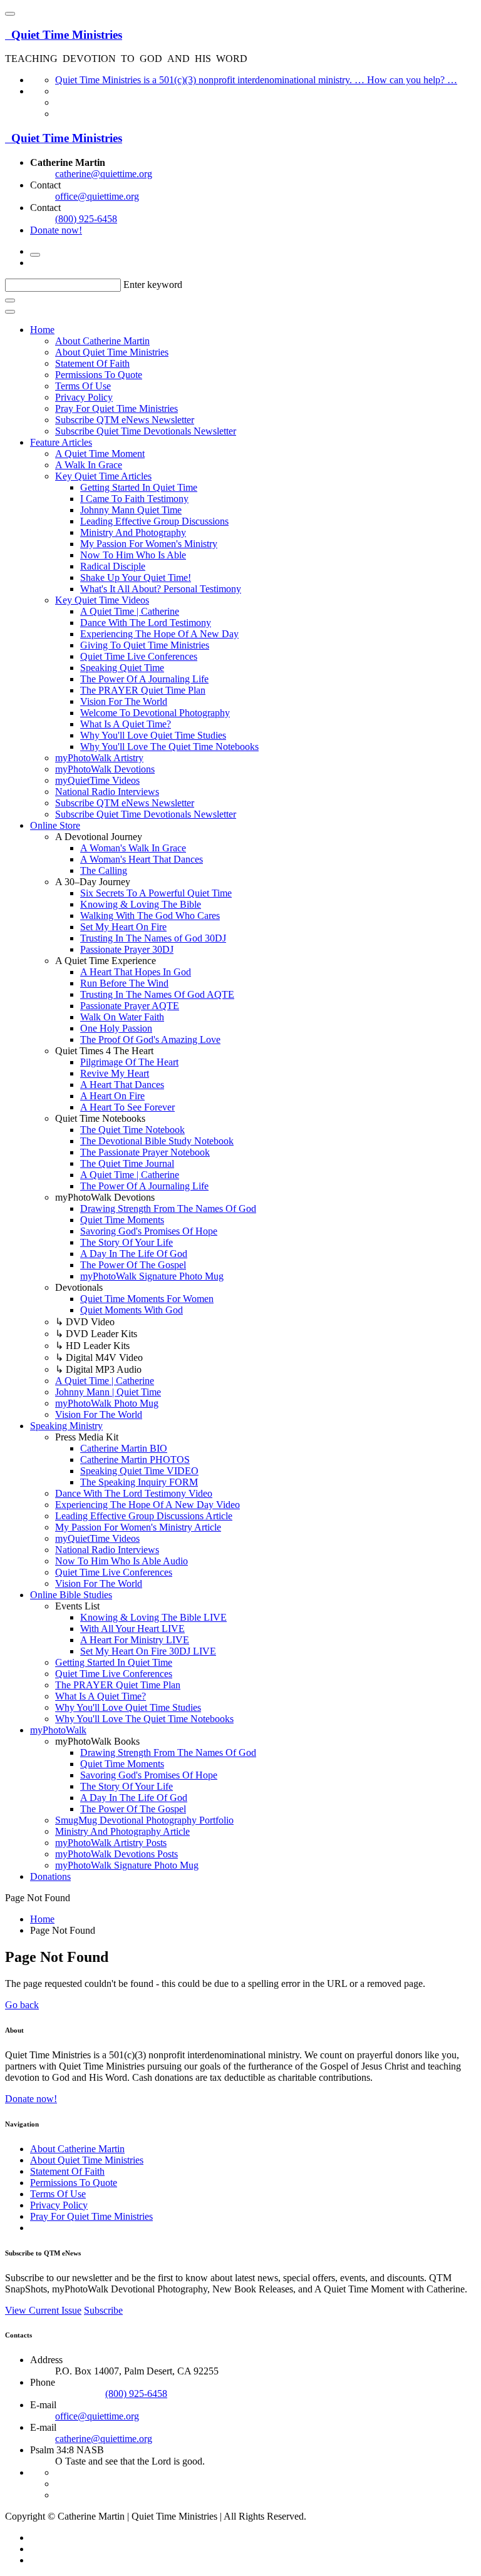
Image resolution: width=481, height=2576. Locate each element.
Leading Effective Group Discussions (154, 521)
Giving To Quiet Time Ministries (145, 645)
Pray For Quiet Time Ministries (116, 408)
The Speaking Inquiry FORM (139, 1482)
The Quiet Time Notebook (132, 1130)
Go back (22, 2005)
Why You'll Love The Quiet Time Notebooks (169, 747)
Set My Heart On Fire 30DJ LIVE (148, 1651)
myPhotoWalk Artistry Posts (111, 1843)
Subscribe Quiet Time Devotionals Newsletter (146, 431)
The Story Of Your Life (127, 1242)
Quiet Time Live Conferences (139, 656)
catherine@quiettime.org (104, 174)
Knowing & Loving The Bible (141, 904)
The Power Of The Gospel (133, 1265)
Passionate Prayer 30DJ (127, 949)
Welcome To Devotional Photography (155, 713)
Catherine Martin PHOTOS (135, 1460)
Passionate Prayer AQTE (130, 1006)
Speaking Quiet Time (122, 668)
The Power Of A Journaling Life (144, 679)
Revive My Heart (115, 1073)
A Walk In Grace (89, 465)
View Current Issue (43, 2310)
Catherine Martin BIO (124, 1448)
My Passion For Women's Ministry (149, 544)
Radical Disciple (113, 566)
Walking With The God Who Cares (150, 916)
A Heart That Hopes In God (136, 972)
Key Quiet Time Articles (103, 476)
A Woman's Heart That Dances (142, 859)
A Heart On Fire (112, 1096)
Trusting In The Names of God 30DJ (153, 938)
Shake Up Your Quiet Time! (136, 577)
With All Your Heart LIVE (132, 1629)
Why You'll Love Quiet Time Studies (153, 735)
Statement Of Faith (92, 363)
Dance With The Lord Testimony (146, 623)
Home (42, 330)
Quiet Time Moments (122, 1220)
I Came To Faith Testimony (134, 499)
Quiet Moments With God (132, 1310)
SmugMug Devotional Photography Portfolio (144, 1820)
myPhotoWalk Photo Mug (107, 1403)
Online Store (55, 825)
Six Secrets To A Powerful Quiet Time (156, 893)
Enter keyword (153, 285)
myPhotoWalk (58, 1730)
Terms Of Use (83, 386)
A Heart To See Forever (127, 1107)
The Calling (104, 870)
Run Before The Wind (124, 983)
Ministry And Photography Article (122, 1831)
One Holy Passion (116, 1028)
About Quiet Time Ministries (112, 352)
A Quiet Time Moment (100, 454)
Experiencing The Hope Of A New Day (159, 634)
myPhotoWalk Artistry (99, 758)
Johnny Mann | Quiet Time (108, 1392)
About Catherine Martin (102, 341)
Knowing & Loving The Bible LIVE (153, 1617)
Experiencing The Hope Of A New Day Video (147, 1505)
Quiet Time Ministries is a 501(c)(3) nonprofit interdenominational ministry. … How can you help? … (256, 80)
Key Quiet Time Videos (102, 600)
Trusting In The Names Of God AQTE (157, 994)
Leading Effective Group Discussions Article (144, 1516)
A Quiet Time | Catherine (130, 611)
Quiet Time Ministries (64, 35)
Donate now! (56, 230)
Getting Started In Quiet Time (139, 487)
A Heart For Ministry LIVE (135, 1640)
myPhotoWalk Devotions (105, 769)
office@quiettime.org (97, 196)
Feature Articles (61, 442)
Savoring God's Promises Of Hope (149, 1231)
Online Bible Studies (71, 1595)
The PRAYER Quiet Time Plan (143, 690)
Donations (50, 1876)
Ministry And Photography (133, 532)
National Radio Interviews (107, 792)
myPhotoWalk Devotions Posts (116, 1854)
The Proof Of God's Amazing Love (150, 1039)
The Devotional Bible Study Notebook (157, 1141)
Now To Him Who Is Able (133, 555)
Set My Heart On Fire (123, 927)
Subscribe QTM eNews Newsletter (125, 420)
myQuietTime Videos (97, 780)
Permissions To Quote (99, 375)
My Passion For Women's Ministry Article (138, 1527)
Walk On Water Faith (122, 1017)
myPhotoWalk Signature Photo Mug (152, 1276)
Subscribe (103, 2310)
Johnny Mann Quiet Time (131, 510)
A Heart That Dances (122, 1085)
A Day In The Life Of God (134, 1254)
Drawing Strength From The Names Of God (168, 1208)
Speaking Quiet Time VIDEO (139, 1471)
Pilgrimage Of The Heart (129, 1062)
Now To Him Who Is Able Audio (122, 1561)
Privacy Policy (84, 397)
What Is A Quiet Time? (126, 724)
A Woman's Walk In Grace (133, 848)
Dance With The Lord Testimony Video (134, 1493)
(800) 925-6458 (86, 219)
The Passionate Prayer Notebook (145, 1152)
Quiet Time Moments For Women (147, 1299)
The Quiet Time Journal (127, 1163)
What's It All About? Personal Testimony (161, 589)
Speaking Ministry (66, 1426)
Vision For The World (124, 701)
